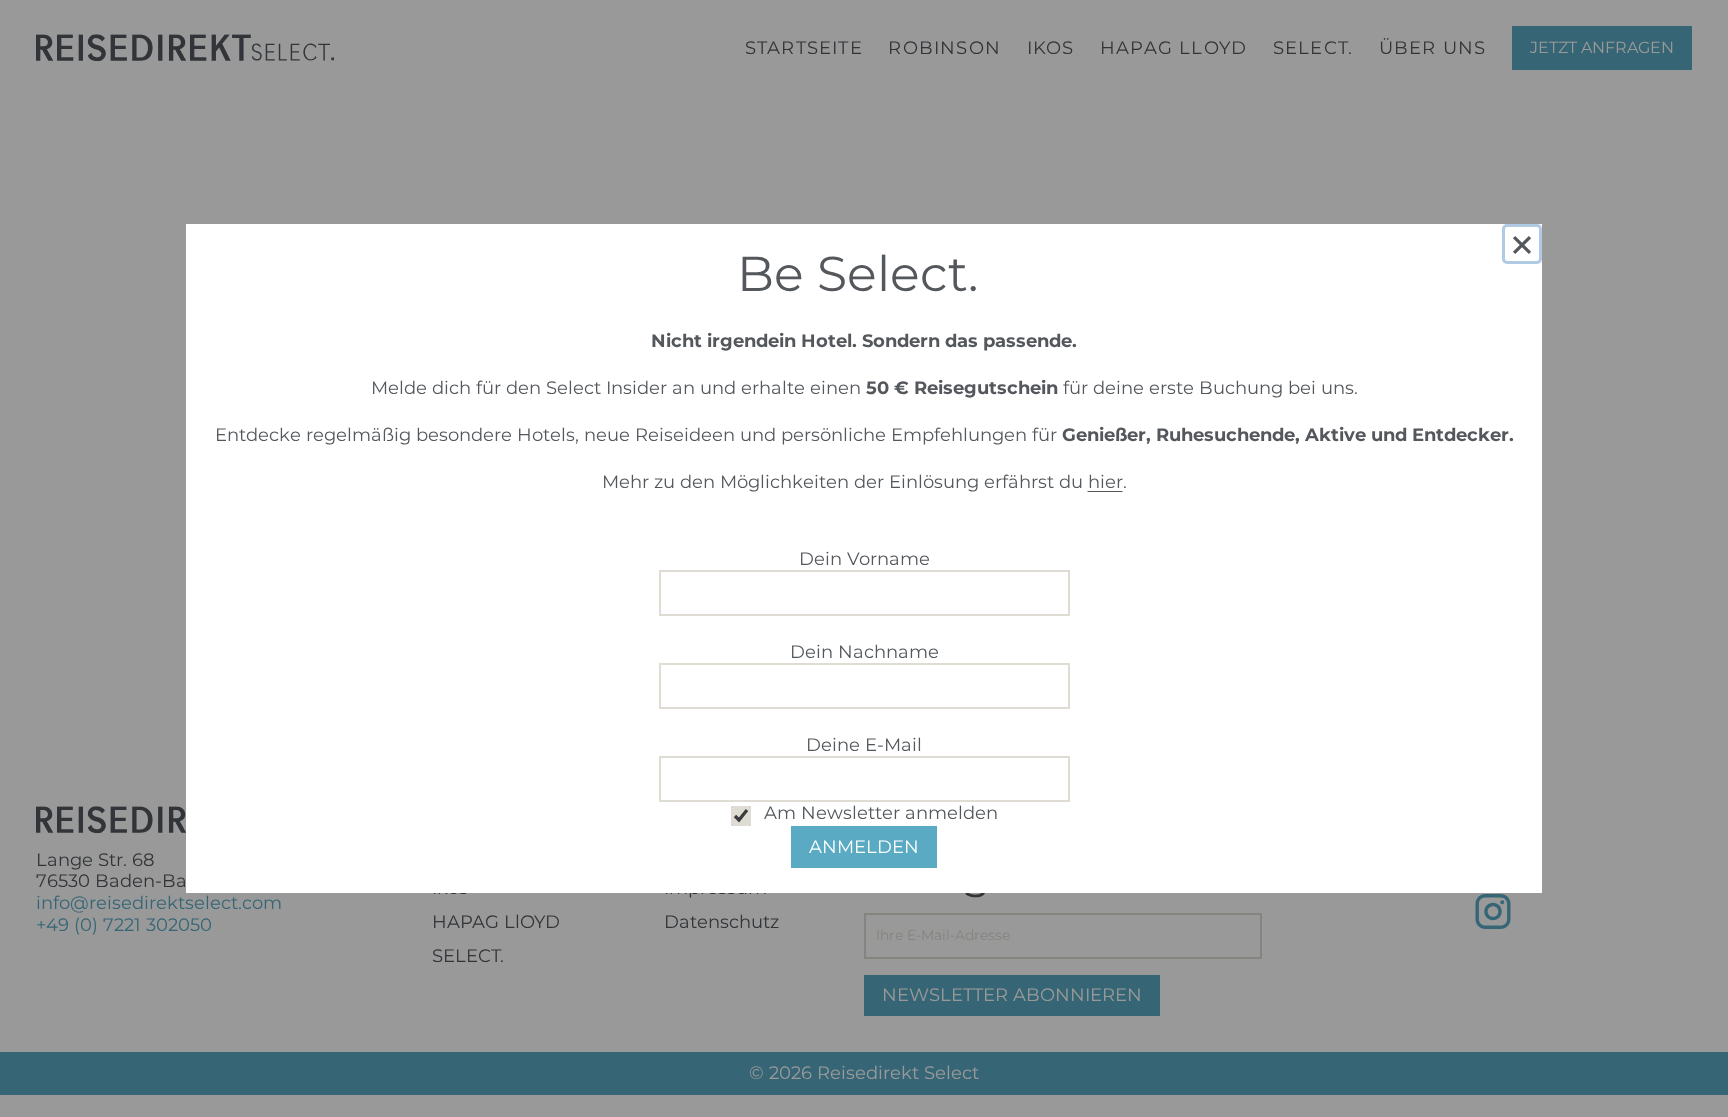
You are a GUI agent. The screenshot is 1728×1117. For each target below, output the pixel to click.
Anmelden (864, 847)
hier (1105, 482)
